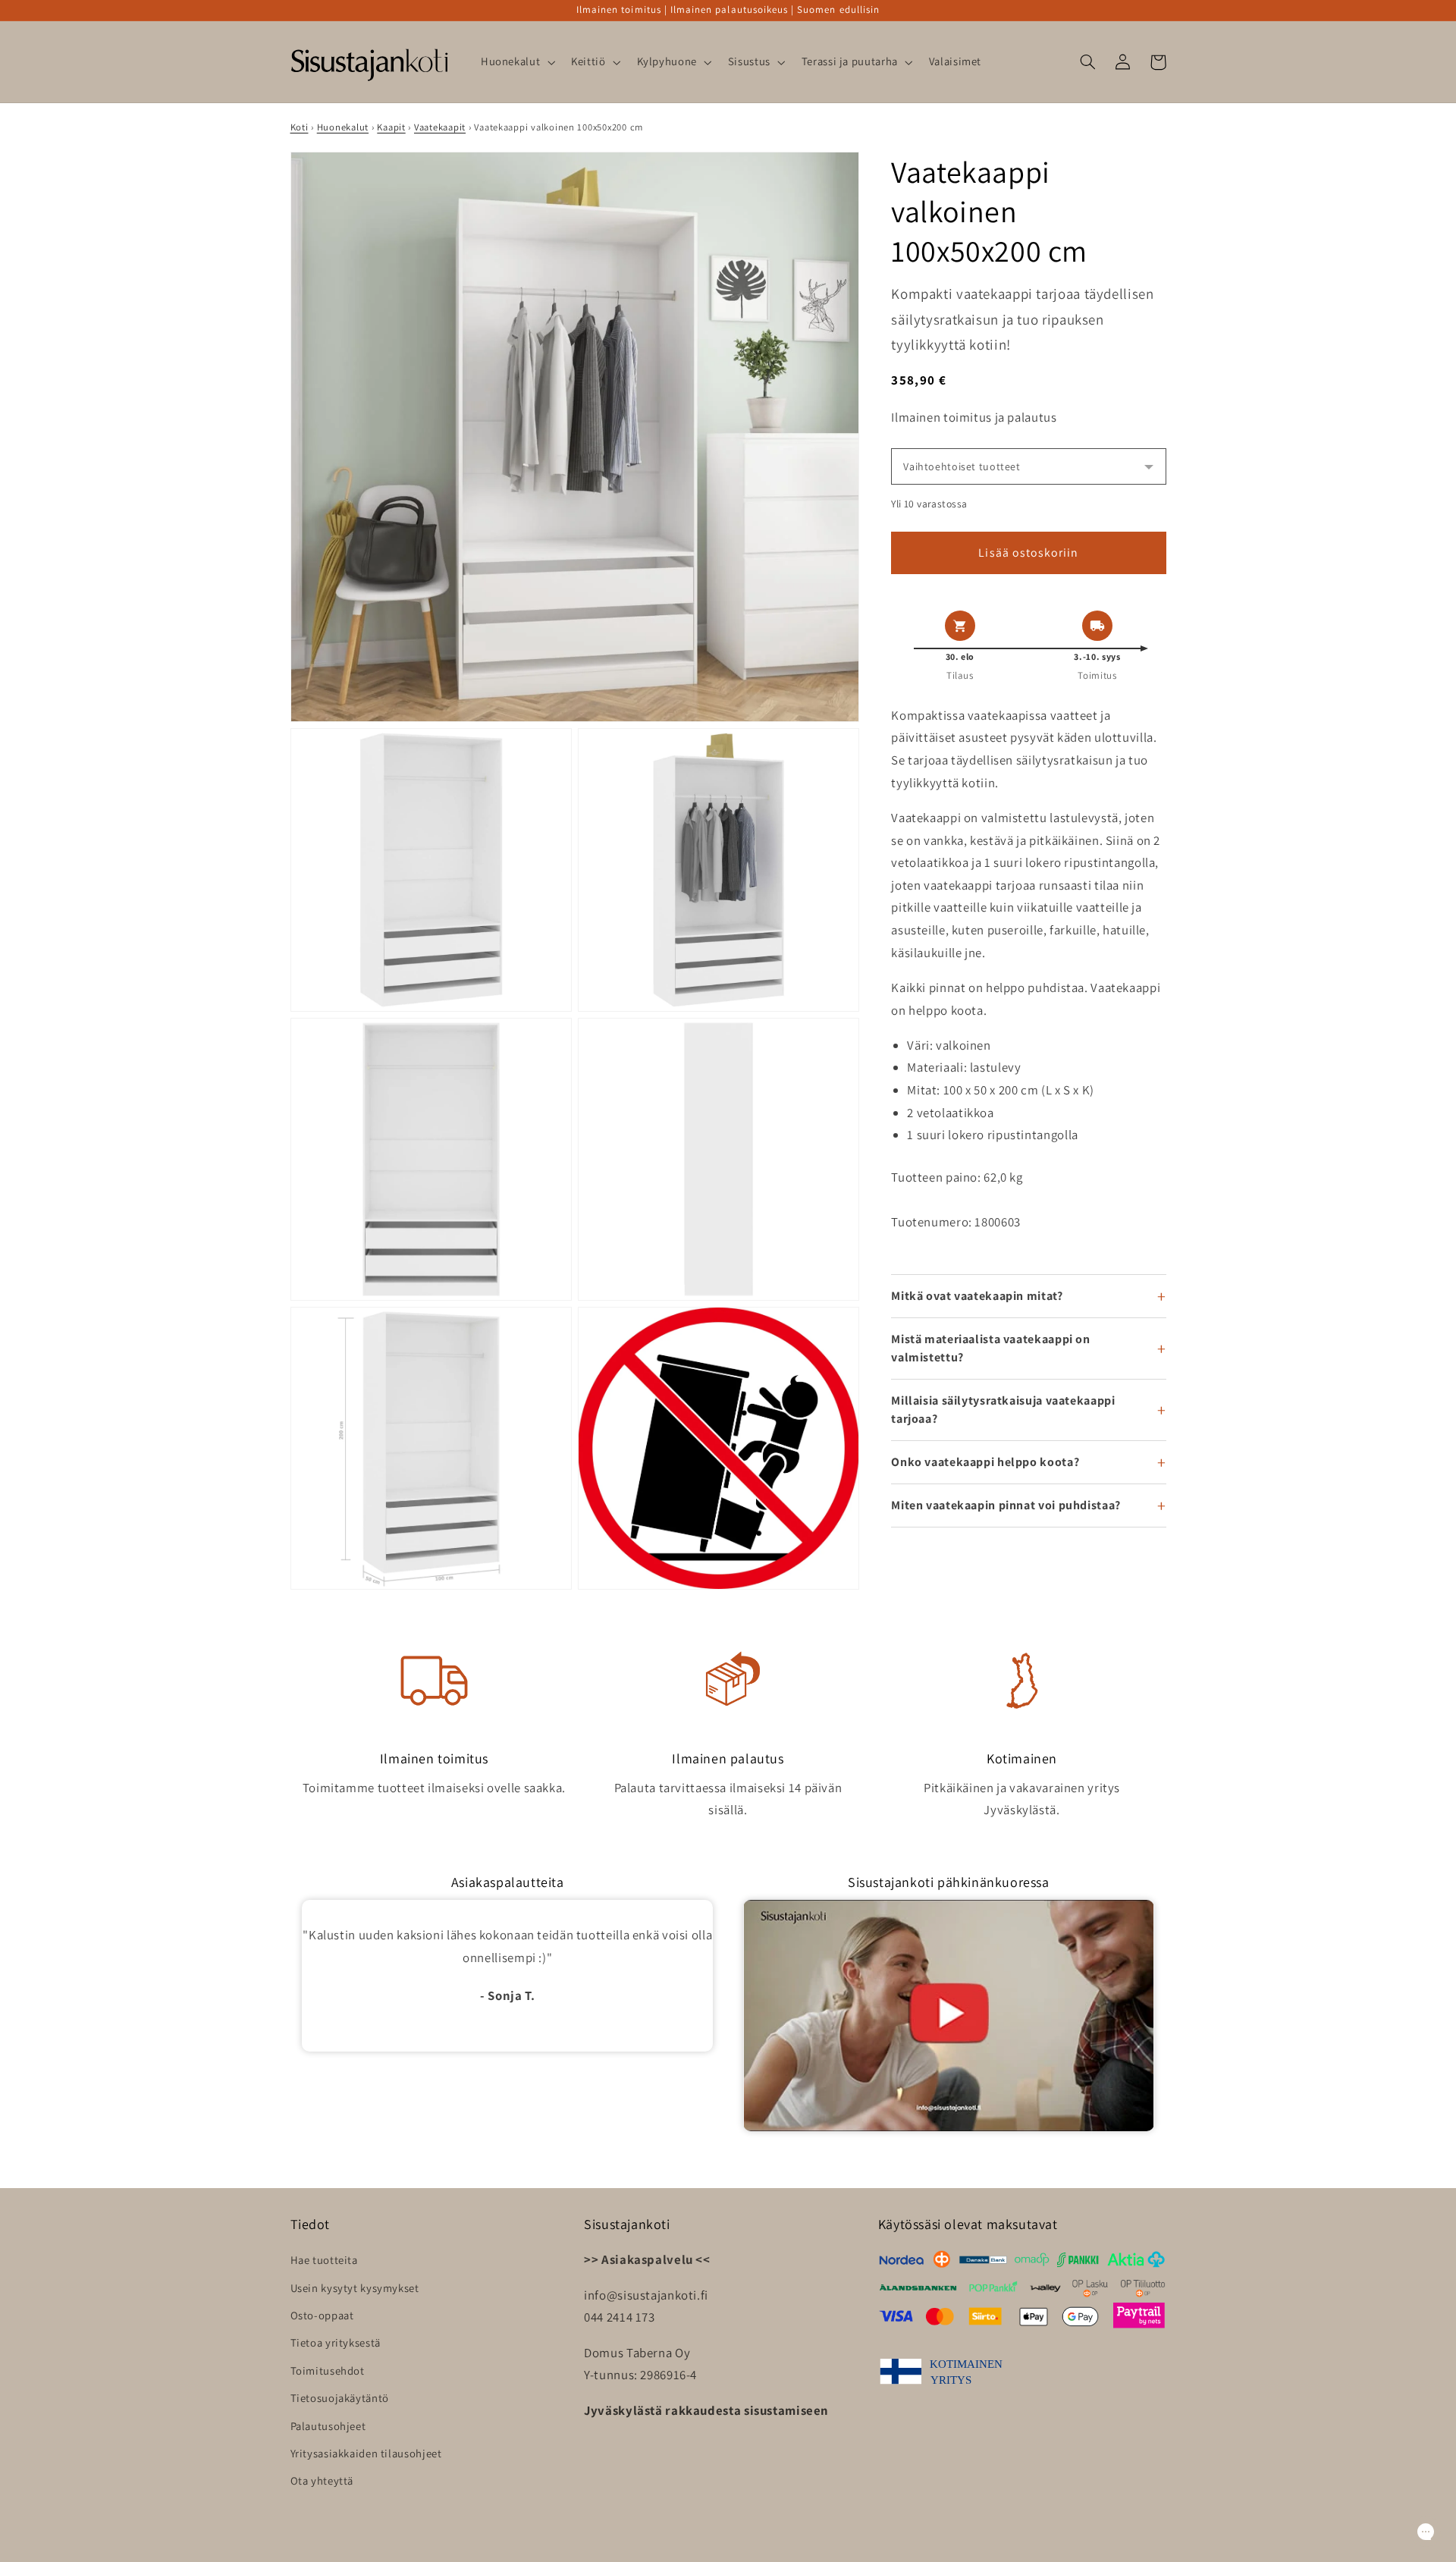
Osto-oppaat (322, 2315)
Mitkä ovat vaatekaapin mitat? (977, 1296)
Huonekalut (343, 127)
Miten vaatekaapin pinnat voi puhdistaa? (1006, 1505)
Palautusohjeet (328, 2426)
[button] (516, 62)
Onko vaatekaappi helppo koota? (985, 1462)
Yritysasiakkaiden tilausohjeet (366, 2453)
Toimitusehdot (328, 2370)
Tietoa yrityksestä (336, 2342)
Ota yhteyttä (322, 2480)
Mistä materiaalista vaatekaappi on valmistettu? (990, 1348)
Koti (300, 127)
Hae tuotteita (324, 2260)
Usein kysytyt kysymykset (355, 2288)
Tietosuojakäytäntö (340, 2398)
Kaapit (391, 127)
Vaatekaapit (440, 127)
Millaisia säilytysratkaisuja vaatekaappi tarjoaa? (1003, 1410)
